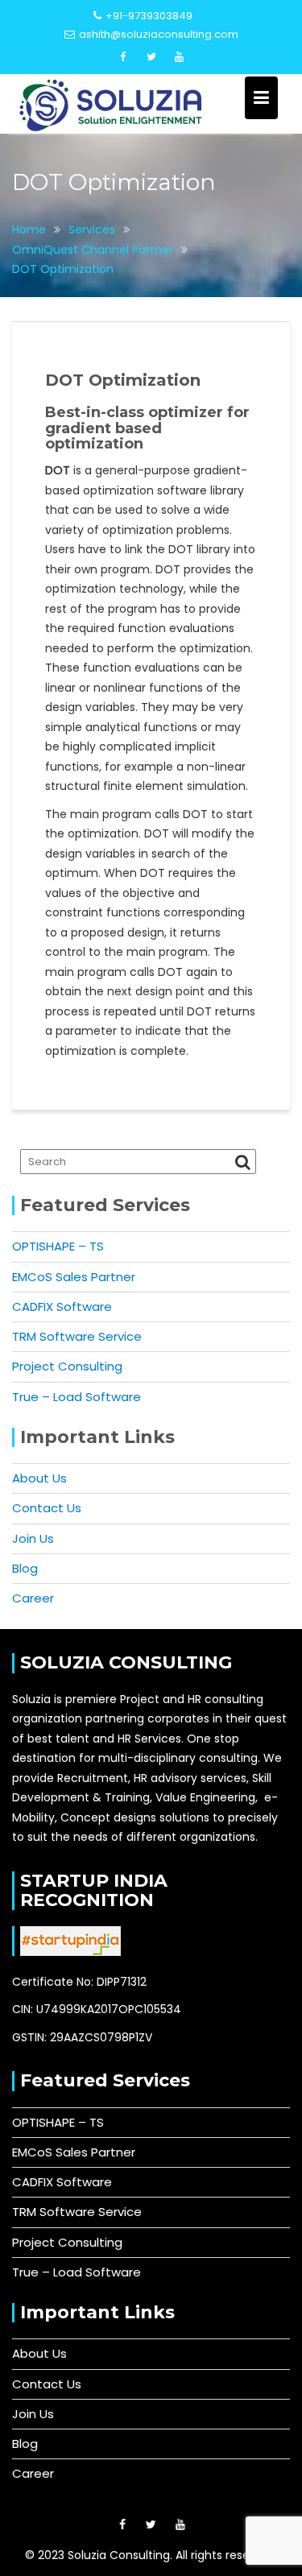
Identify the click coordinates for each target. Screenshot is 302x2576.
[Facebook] (123, 57)
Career (33, 1598)
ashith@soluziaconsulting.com (159, 34)
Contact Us (47, 1508)
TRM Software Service (77, 1336)
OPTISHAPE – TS (58, 1246)
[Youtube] (180, 57)
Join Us (33, 1538)
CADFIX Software (62, 1307)
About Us (39, 1478)
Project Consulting (67, 1366)
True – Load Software (77, 1397)
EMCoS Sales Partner (74, 1277)
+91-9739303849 (149, 16)
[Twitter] (151, 57)
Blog (25, 1568)
